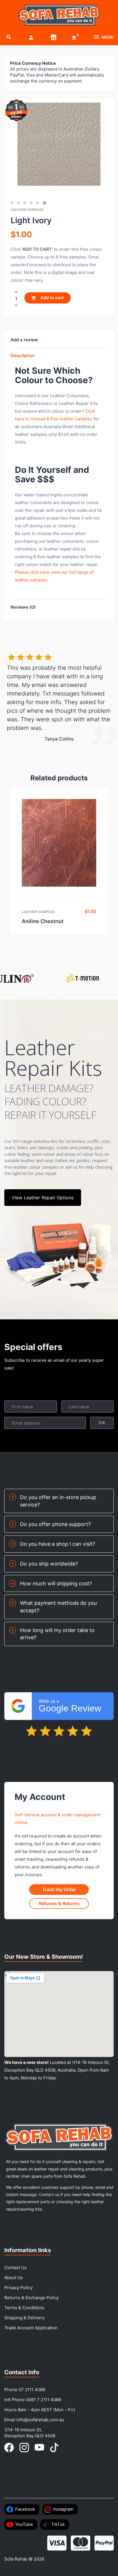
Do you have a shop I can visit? (58, 1544)
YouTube (24, 2524)
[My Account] (31, 37)
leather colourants (65, 541)
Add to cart (52, 298)
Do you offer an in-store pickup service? (58, 1501)
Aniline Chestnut (43, 921)
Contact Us (15, 2268)
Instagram (63, 2509)
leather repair (58, 549)
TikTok (58, 2524)
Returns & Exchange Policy (32, 2298)
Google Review (70, 1706)
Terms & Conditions (24, 2308)
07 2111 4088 (32, 2390)
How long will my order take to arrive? (57, 1634)
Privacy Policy (18, 2288)
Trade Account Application (31, 2328)
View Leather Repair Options (43, 1198)
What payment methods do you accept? (58, 1607)
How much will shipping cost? (56, 1583)
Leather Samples (27, 210)
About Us (14, 2278)
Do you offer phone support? (55, 1524)
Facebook (25, 2509)
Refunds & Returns (59, 1903)
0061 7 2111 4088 (44, 2400)
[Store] (54, 37)
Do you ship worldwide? (49, 1564)
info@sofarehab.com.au (40, 2420)
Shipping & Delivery (24, 2318)
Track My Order (59, 1889)
